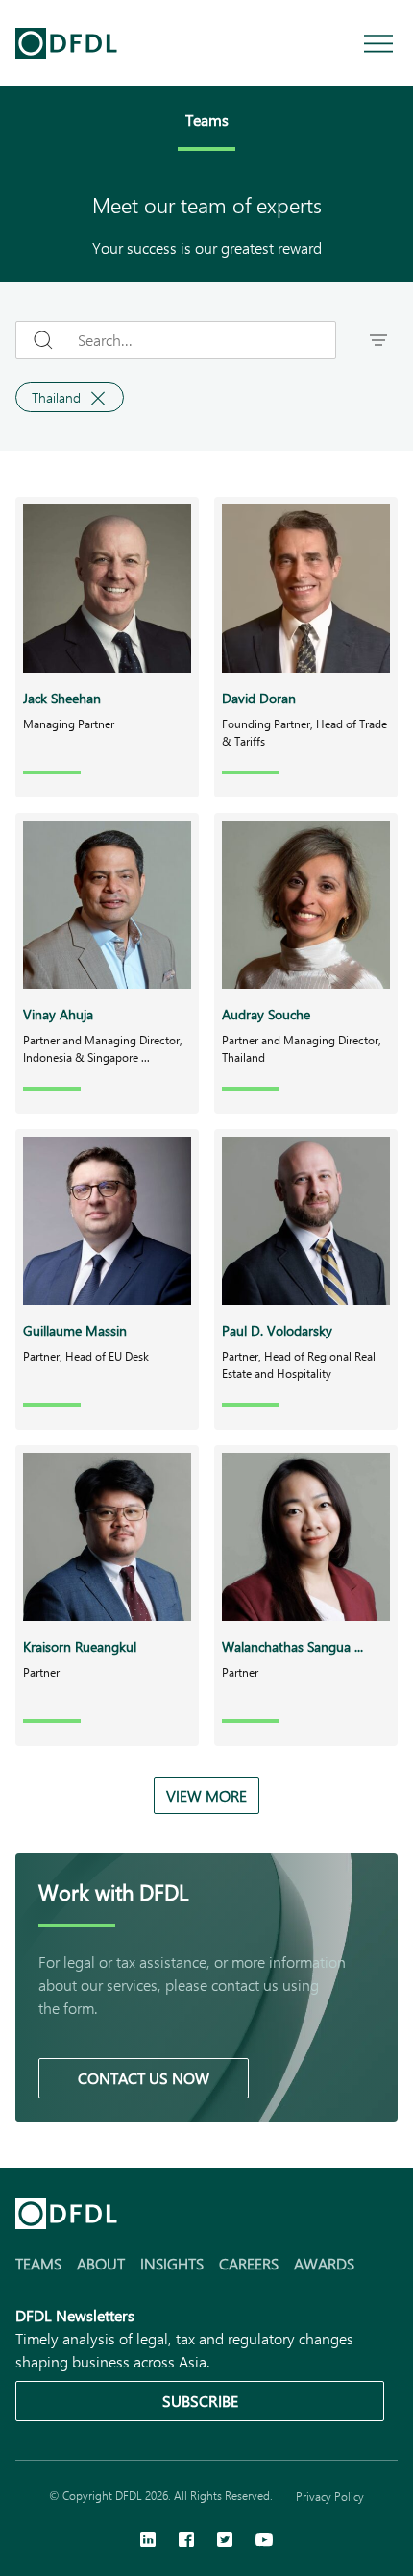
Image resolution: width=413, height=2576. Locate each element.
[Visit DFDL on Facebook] (186, 2541)
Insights (172, 2263)
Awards (324, 2263)
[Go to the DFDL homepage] (66, 43)
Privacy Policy (330, 2496)
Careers (249, 2263)
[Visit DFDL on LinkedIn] (148, 2541)
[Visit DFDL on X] (225, 2541)
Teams (38, 2263)
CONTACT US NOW (144, 2078)
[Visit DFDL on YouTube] (264, 2541)
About (101, 2263)
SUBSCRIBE (200, 2401)
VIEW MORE (206, 1795)
